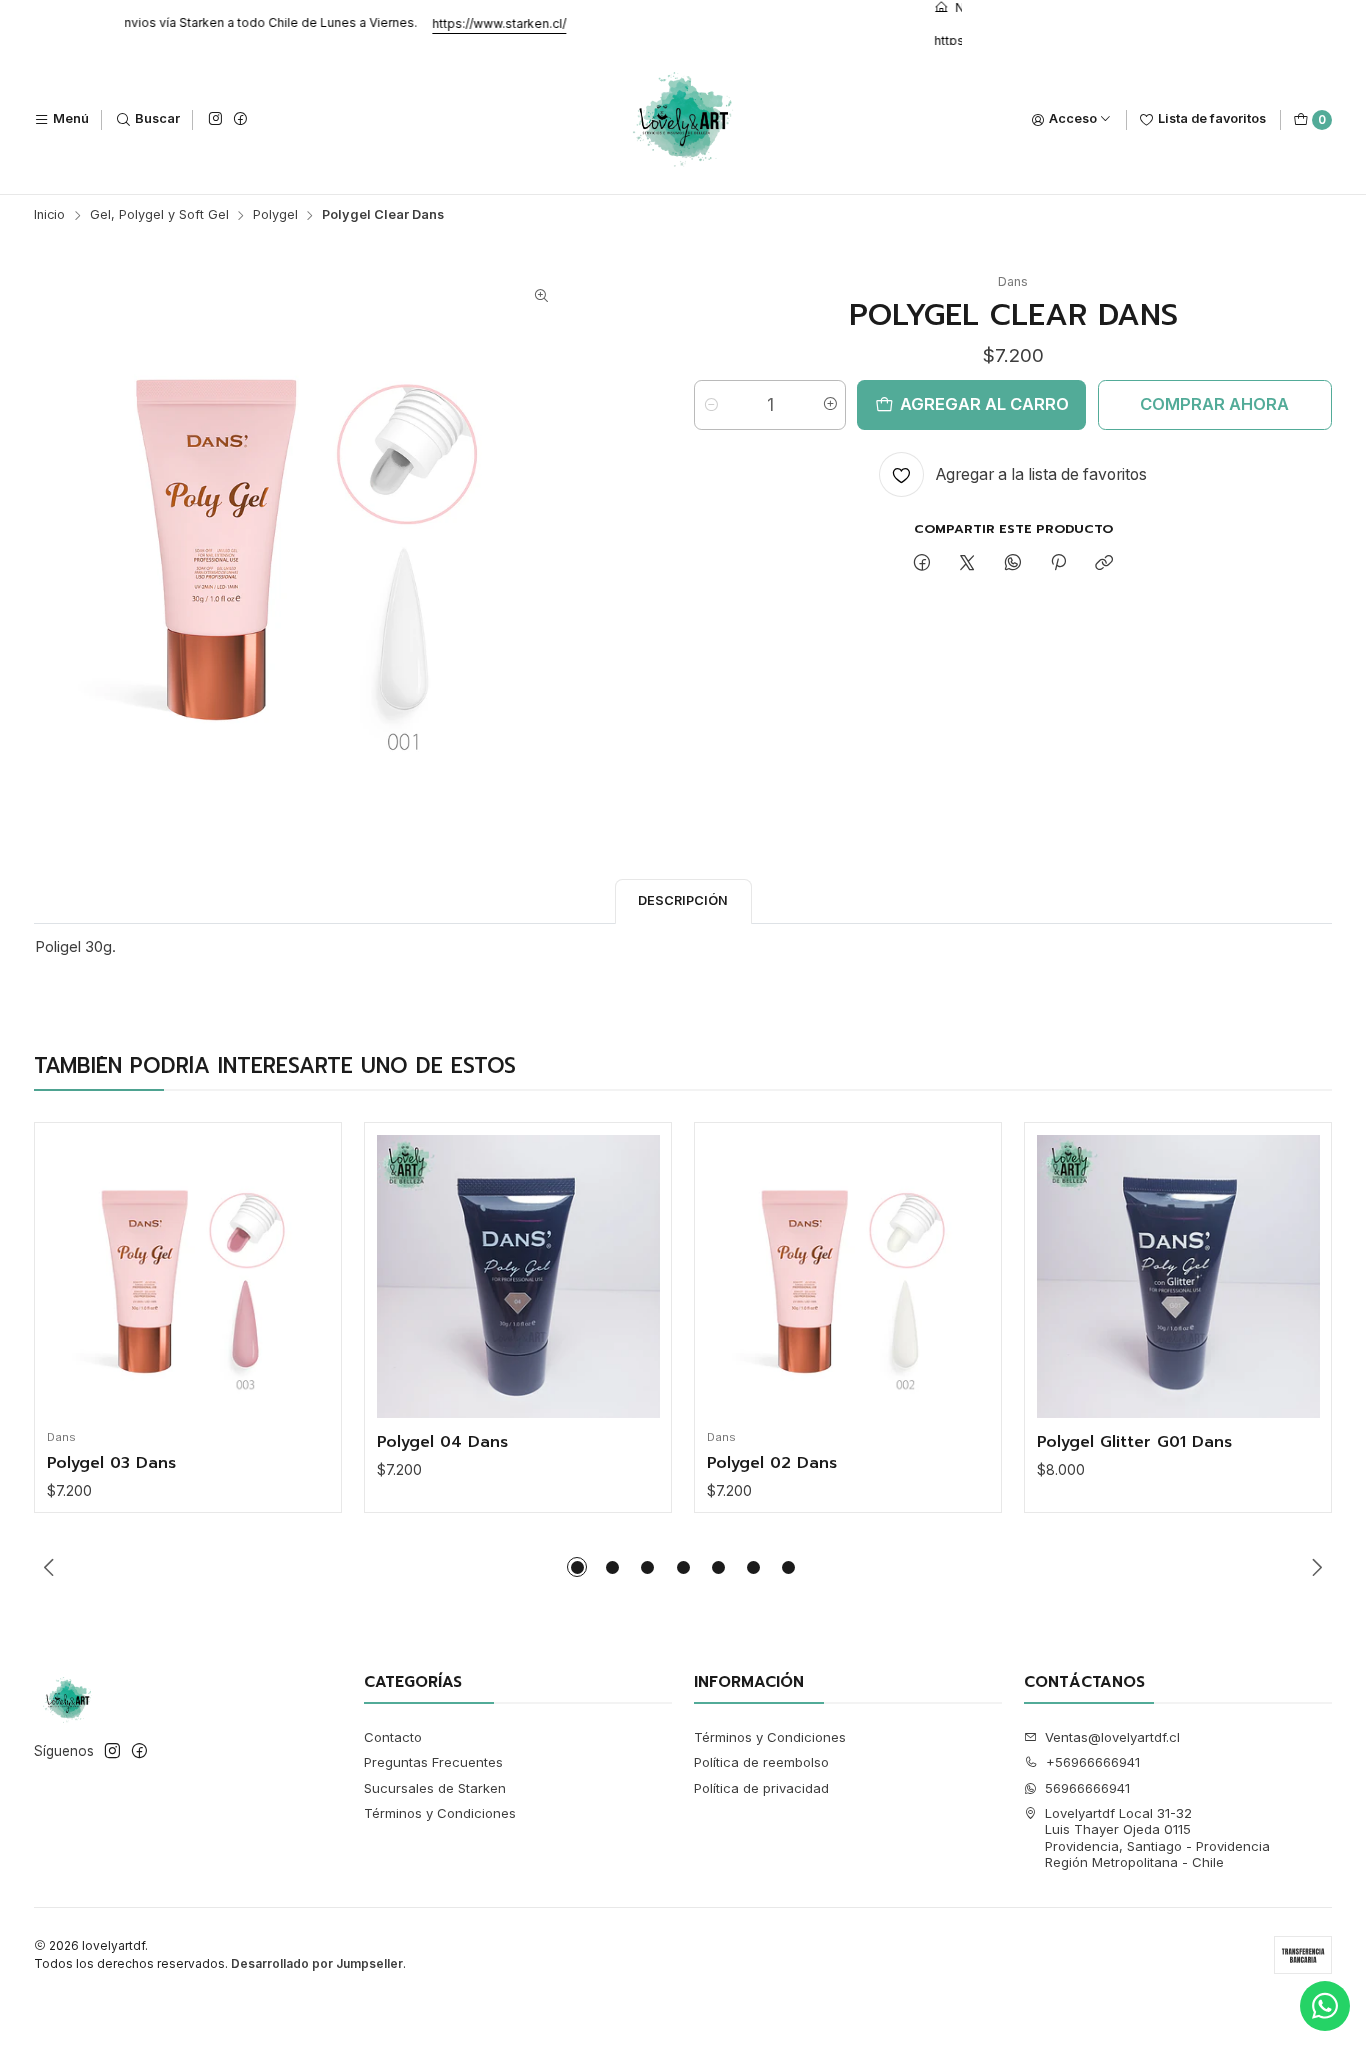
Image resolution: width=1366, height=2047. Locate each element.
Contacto (393, 1737)
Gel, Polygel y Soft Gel (159, 215)
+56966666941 (1093, 1762)
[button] (577, 1567)
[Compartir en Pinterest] (1058, 564)
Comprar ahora (1214, 404)
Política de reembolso (761, 1762)
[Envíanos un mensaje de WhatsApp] (1325, 2006)
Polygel (275, 215)
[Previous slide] (49, 1567)
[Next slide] (1317, 1567)
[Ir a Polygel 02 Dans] (848, 1276)
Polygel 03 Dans (111, 1464)
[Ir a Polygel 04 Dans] (518, 1276)
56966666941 (1087, 1788)
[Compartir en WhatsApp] (1012, 564)
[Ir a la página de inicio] (683, 120)
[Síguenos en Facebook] (240, 119)
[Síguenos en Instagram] (215, 119)
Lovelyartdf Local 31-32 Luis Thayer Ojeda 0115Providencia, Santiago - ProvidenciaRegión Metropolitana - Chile (1157, 1837)
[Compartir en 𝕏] (967, 564)
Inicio (49, 215)
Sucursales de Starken (435, 1788)
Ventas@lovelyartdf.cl (1112, 1737)
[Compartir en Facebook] (921, 564)
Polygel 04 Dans (442, 1443)
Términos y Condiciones (440, 1813)
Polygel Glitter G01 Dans (1134, 1443)
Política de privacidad (761, 1788)
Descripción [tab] (683, 900)
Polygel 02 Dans (772, 1464)
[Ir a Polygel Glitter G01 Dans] (1178, 1276)
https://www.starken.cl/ (527, 23)
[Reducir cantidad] (710, 405)
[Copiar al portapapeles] (1104, 564)
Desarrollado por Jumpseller (317, 1963)
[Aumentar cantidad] (829, 405)
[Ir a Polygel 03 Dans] (188, 1276)
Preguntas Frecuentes (433, 1762)
